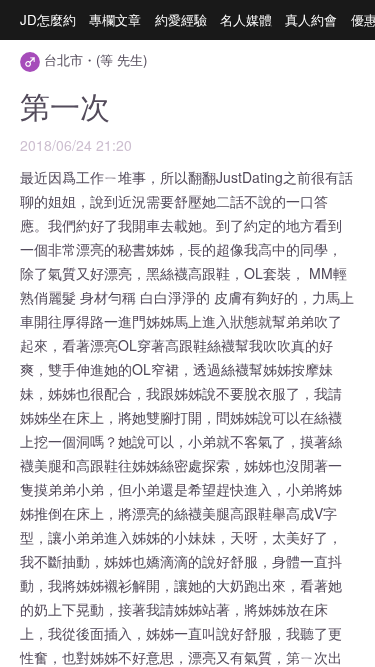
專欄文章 (115, 19)
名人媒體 (246, 19)
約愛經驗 (181, 19)
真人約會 (311, 19)
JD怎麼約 (48, 19)
